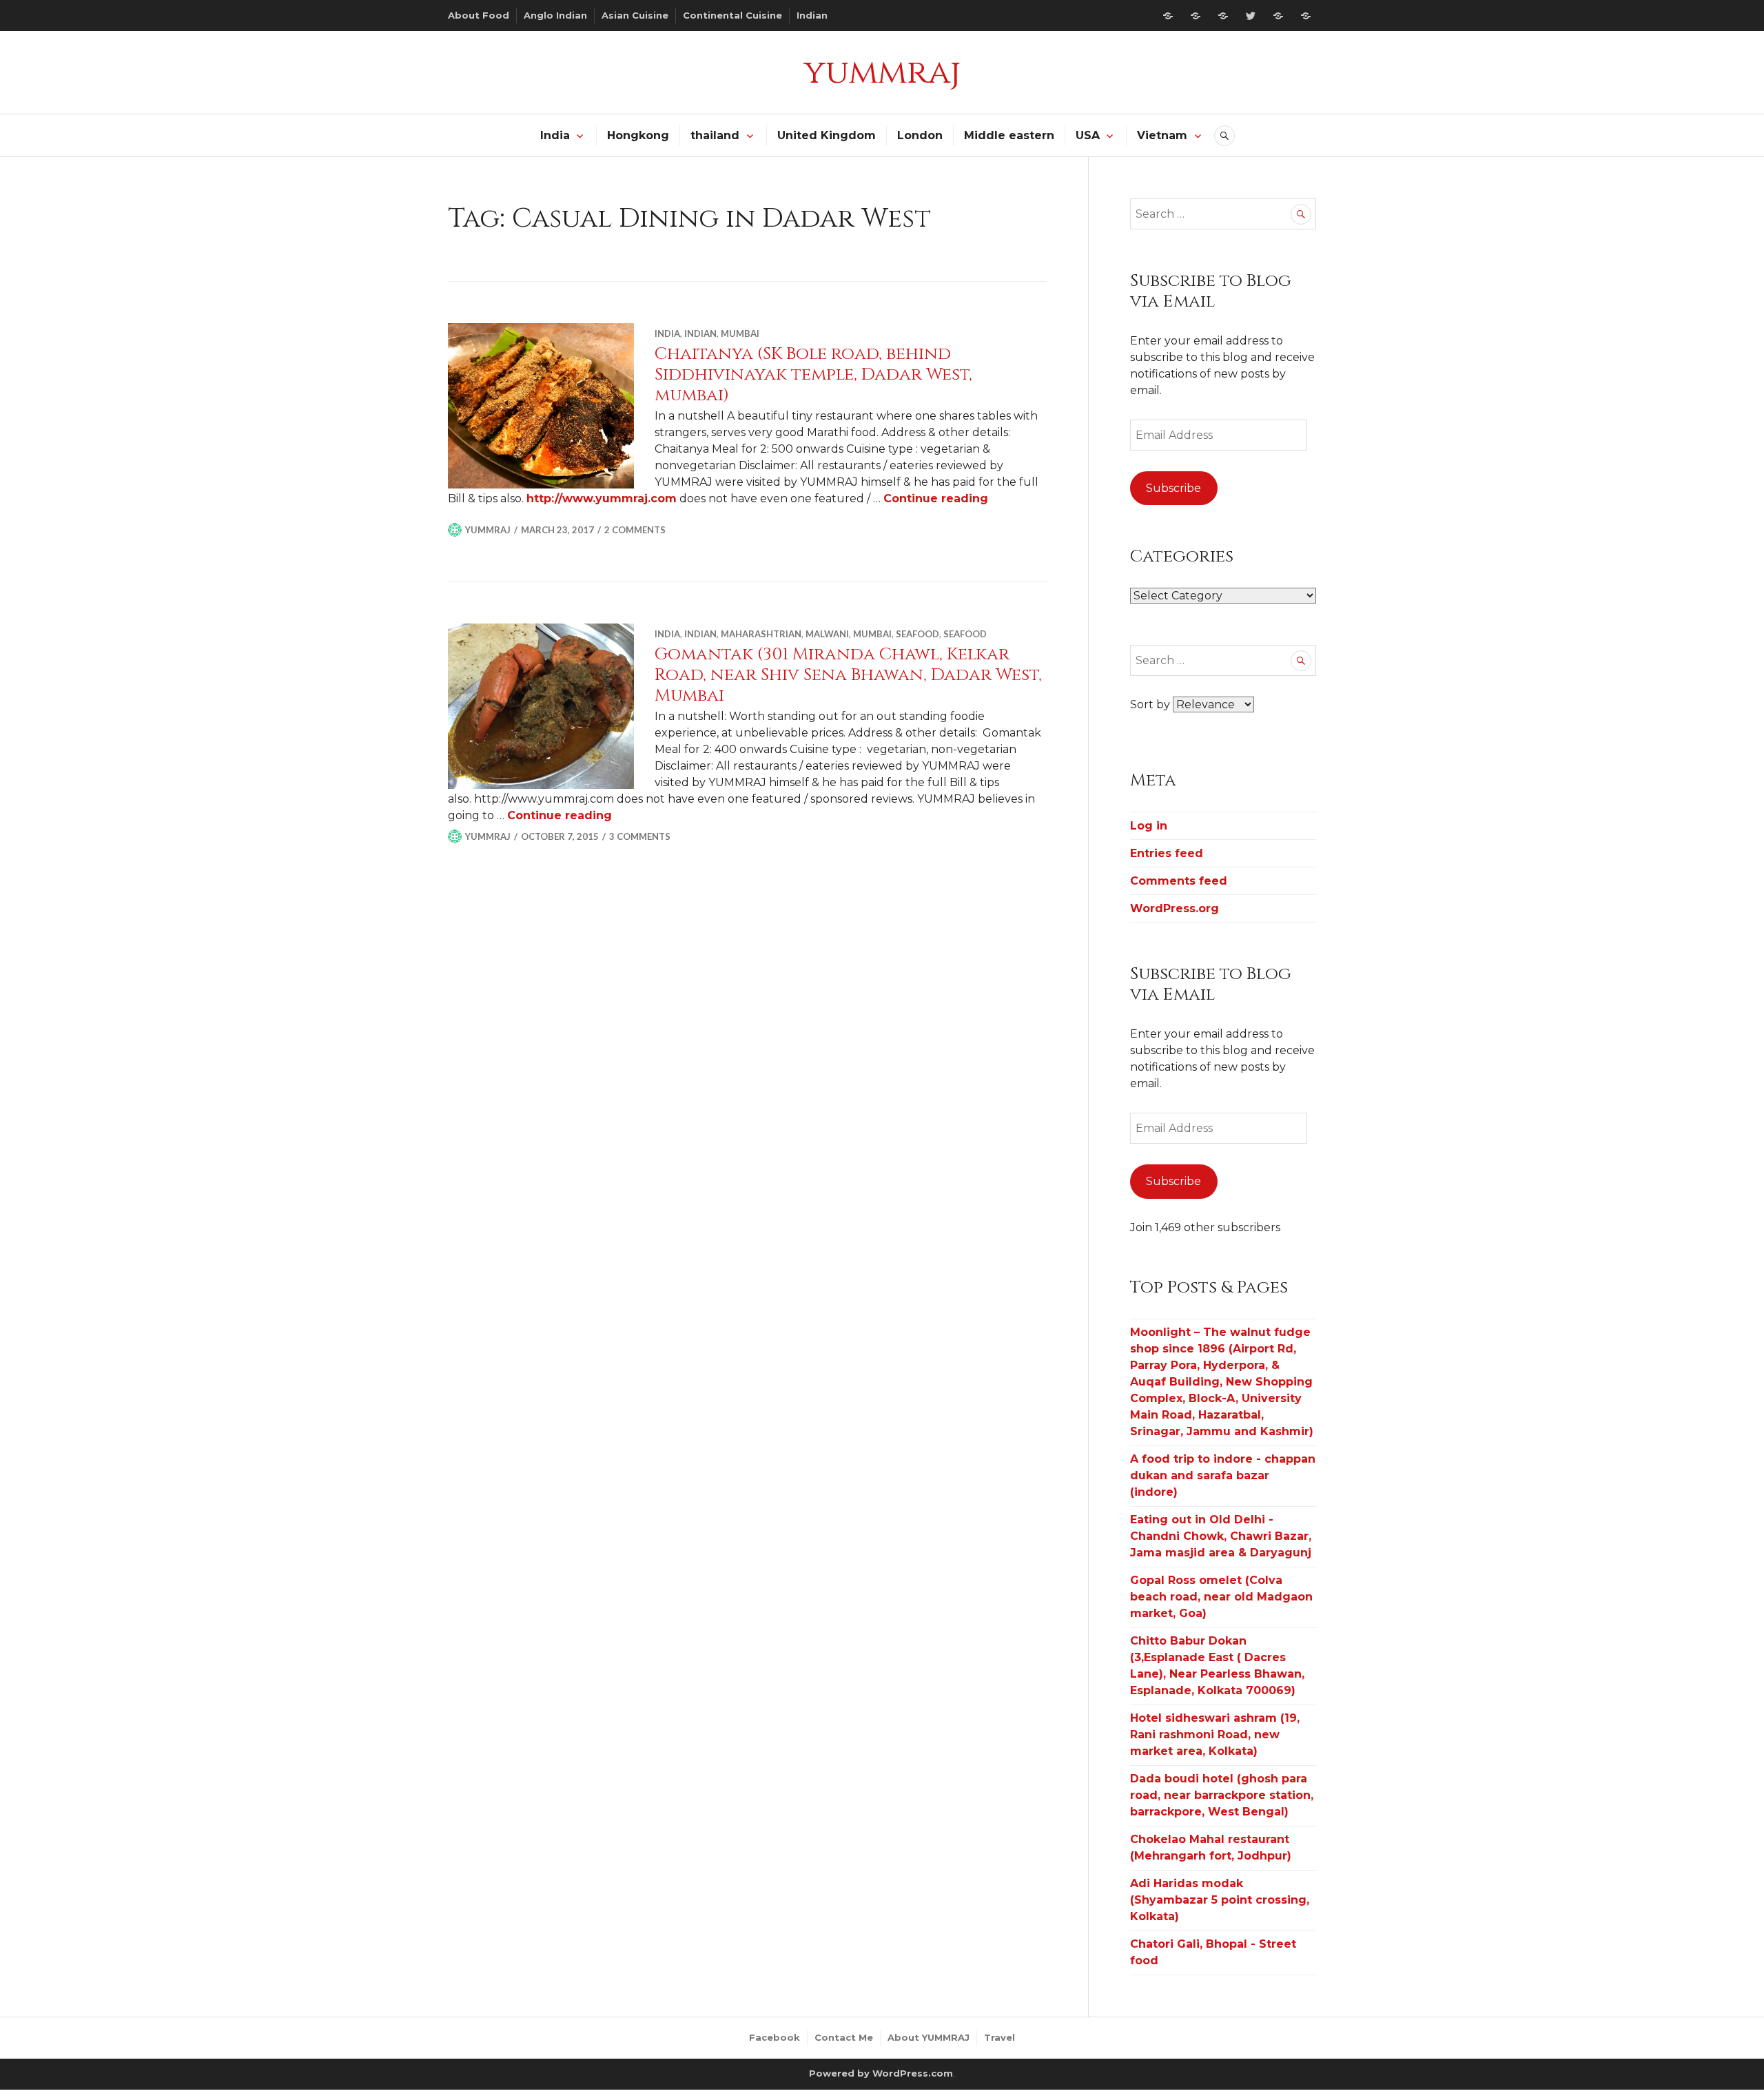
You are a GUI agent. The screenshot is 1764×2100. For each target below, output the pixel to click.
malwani (827, 634)
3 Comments (640, 836)
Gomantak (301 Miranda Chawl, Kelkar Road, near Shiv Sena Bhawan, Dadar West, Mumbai (848, 675)
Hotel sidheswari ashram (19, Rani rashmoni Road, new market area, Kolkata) (1215, 1734)
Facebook (775, 2037)
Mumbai (740, 333)
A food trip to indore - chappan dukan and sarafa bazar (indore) (1223, 1475)
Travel (999, 2037)
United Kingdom (827, 135)
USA (1088, 135)
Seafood (917, 634)
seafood (965, 634)
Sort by (1151, 704)
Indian (812, 15)
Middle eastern (1009, 135)
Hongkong (638, 135)
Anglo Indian (555, 15)
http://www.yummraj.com (602, 498)
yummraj (882, 72)
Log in (1149, 826)
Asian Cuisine (635, 15)
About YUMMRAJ (929, 2037)
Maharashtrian (761, 634)
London (920, 135)
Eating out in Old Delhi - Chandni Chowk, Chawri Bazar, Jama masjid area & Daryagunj (1221, 1536)
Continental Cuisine (732, 15)
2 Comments (635, 530)
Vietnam (1162, 135)
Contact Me (844, 2037)
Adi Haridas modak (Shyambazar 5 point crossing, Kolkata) (1220, 1900)
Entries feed (1167, 853)
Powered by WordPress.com (881, 2073)
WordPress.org (1175, 908)
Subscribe (1173, 488)
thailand (715, 135)
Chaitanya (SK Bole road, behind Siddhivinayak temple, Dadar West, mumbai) (813, 374)
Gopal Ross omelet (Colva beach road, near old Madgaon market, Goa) (1221, 1597)
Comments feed (1179, 881)
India (555, 135)
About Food (479, 15)
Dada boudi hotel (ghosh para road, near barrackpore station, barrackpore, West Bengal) (1222, 1795)
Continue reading (936, 498)
